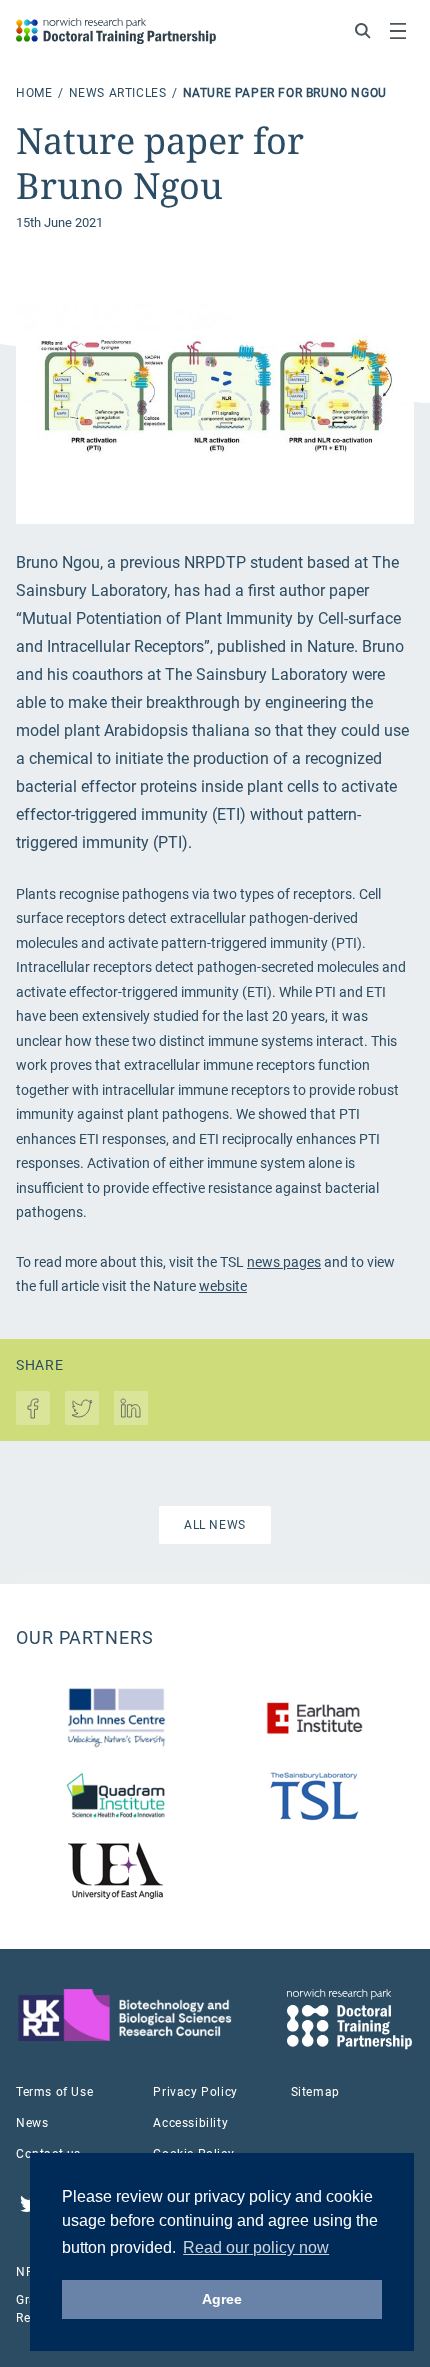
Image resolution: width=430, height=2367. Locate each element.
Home (36, 93)
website (223, 1286)
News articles (119, 93)
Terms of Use (54, 2092)
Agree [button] (222, 2299)
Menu (398, 31)
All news (215, 1525)
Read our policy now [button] (256, 2247)
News (32, 2123)
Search (363, 31)
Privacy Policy (195, 2092)
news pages (284, 1262)
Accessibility (190, 2123)
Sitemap (315, 2092)
